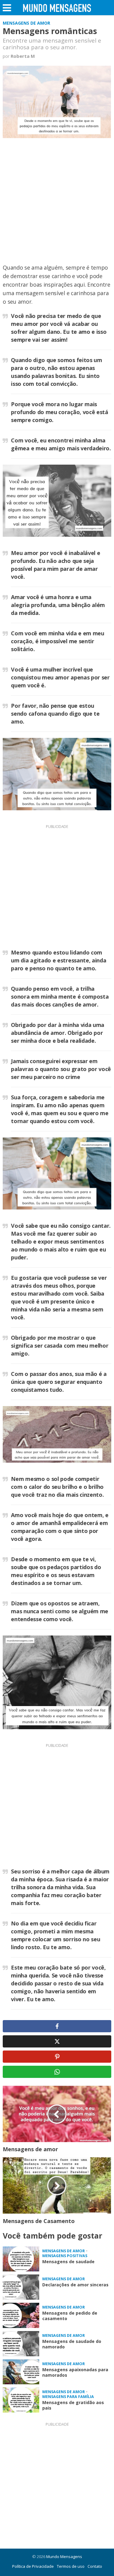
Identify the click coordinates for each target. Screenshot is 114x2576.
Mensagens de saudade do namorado (72, 2344)
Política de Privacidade (33, 2566)
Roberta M (23, 56)
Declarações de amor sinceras (75, 2285)
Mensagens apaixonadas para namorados (75, 2372)
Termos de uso (71, 2566)
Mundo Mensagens (64, 2557)
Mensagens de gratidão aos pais (73, 2405)
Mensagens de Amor (26, 23)
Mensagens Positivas (65, 2256)
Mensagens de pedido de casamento (70, 2316)
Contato (95, 2566)
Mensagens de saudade (68, 2262)
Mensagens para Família (68, 2397)
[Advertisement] (57, 204)
